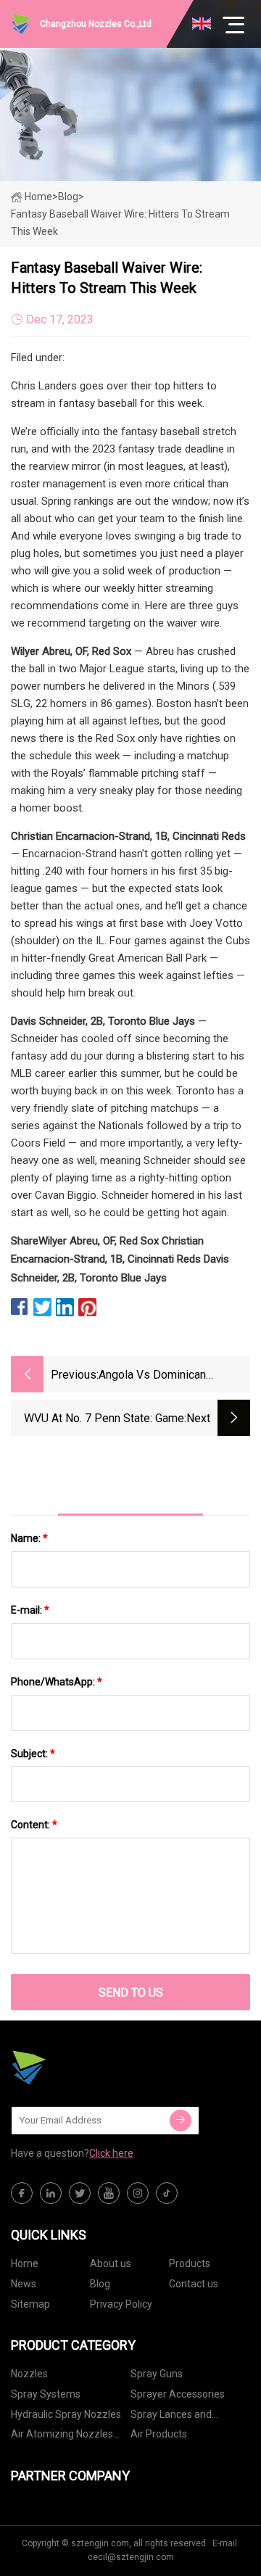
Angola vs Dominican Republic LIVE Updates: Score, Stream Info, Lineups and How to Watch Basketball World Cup (174, 1376)
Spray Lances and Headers (171, 2417)
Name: (29, 1538)
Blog (100, 2284)
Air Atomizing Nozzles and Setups (62, 2436)
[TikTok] (167, 2193)
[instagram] (138, 2193)
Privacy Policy (121, 2304)
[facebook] (22, 2193)
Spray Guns (157, 2374)
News (24, 2284)
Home (38, 197)
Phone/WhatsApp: (57, 1682)
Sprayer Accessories (178, 2394)
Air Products (159, 2434)
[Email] (181, 2121)
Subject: (33, 1754)
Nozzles (29, 2374)
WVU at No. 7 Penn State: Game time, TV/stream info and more (104, 1420)
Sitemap (30, 2304)
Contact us (194, 2284)
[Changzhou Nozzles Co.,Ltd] (83, 2068)
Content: (34, 1825)
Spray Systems (46, 2394)
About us (111, 2263)
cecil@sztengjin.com (131, 2557)
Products (190, 2263)
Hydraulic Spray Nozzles (66, 2414)
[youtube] (109, 2193)
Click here (111, 2153)
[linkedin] (51, 2193)
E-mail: (30, 1610)
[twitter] (80, 2193)
